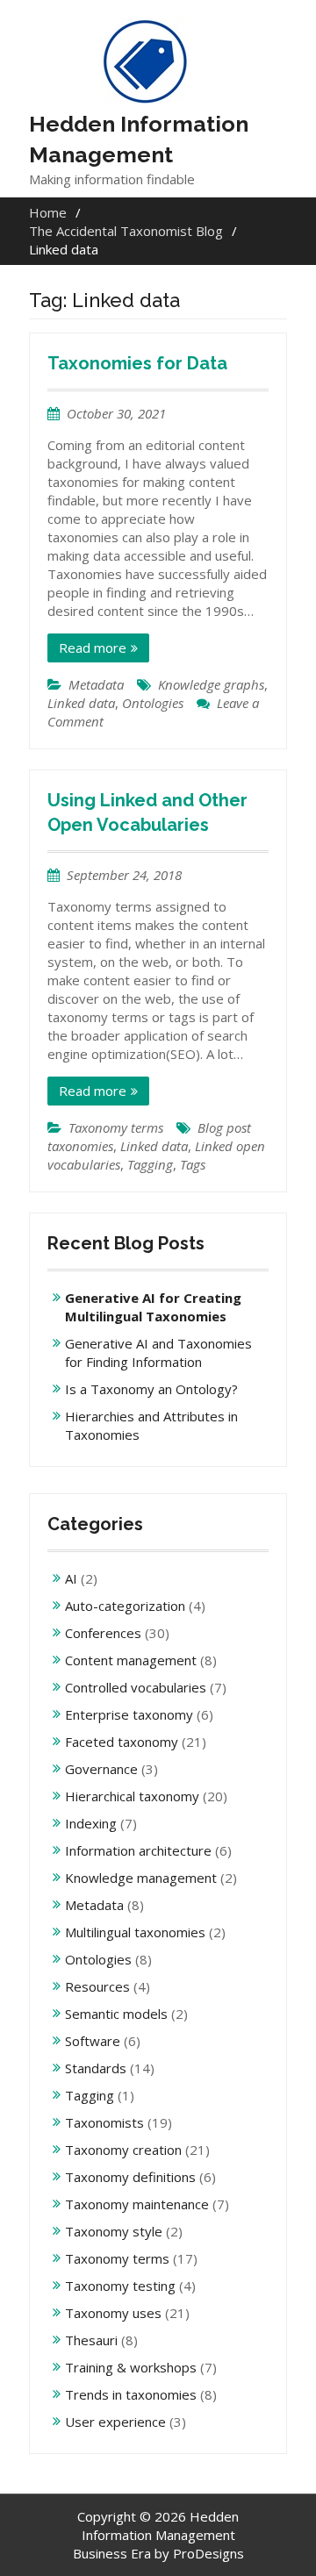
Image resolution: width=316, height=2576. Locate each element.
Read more (93, 648)
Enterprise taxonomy (129, 1714)
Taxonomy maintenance (137, 2204)
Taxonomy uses (113, 2313)
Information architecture (138, 1850)
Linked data (81, 703)
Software (93, 2041)
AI (71, 1578)
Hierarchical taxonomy (132, 1796)
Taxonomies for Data (137, 363)
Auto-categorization (125, 1606)
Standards (96, 2068)
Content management (131, 1660)
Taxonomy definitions (130, 2177)
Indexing (91, 1823)
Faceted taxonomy (122, 1742)
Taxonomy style (114, 2231)
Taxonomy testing (120, 2286)
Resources (97, 1986)
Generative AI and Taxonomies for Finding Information (158, 1352)
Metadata (96, 684)
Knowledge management (141, 1878)
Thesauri (91, 2340)
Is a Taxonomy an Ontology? (151, 1389)
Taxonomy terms (116, 1127)
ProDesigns (208, 2553)
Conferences (103, 1633)
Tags (193, 1164)
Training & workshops (131, 2367)
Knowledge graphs (211, 684)
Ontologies (153, 703)
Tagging (150, 1164)
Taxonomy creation (123, 2150)
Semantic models (116, 2014)
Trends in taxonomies (131, 2394)
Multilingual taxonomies (135, 1932)
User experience (115, 2422)
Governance (101, 1769)
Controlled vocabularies (136, 1687)
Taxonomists (104, 2122)
